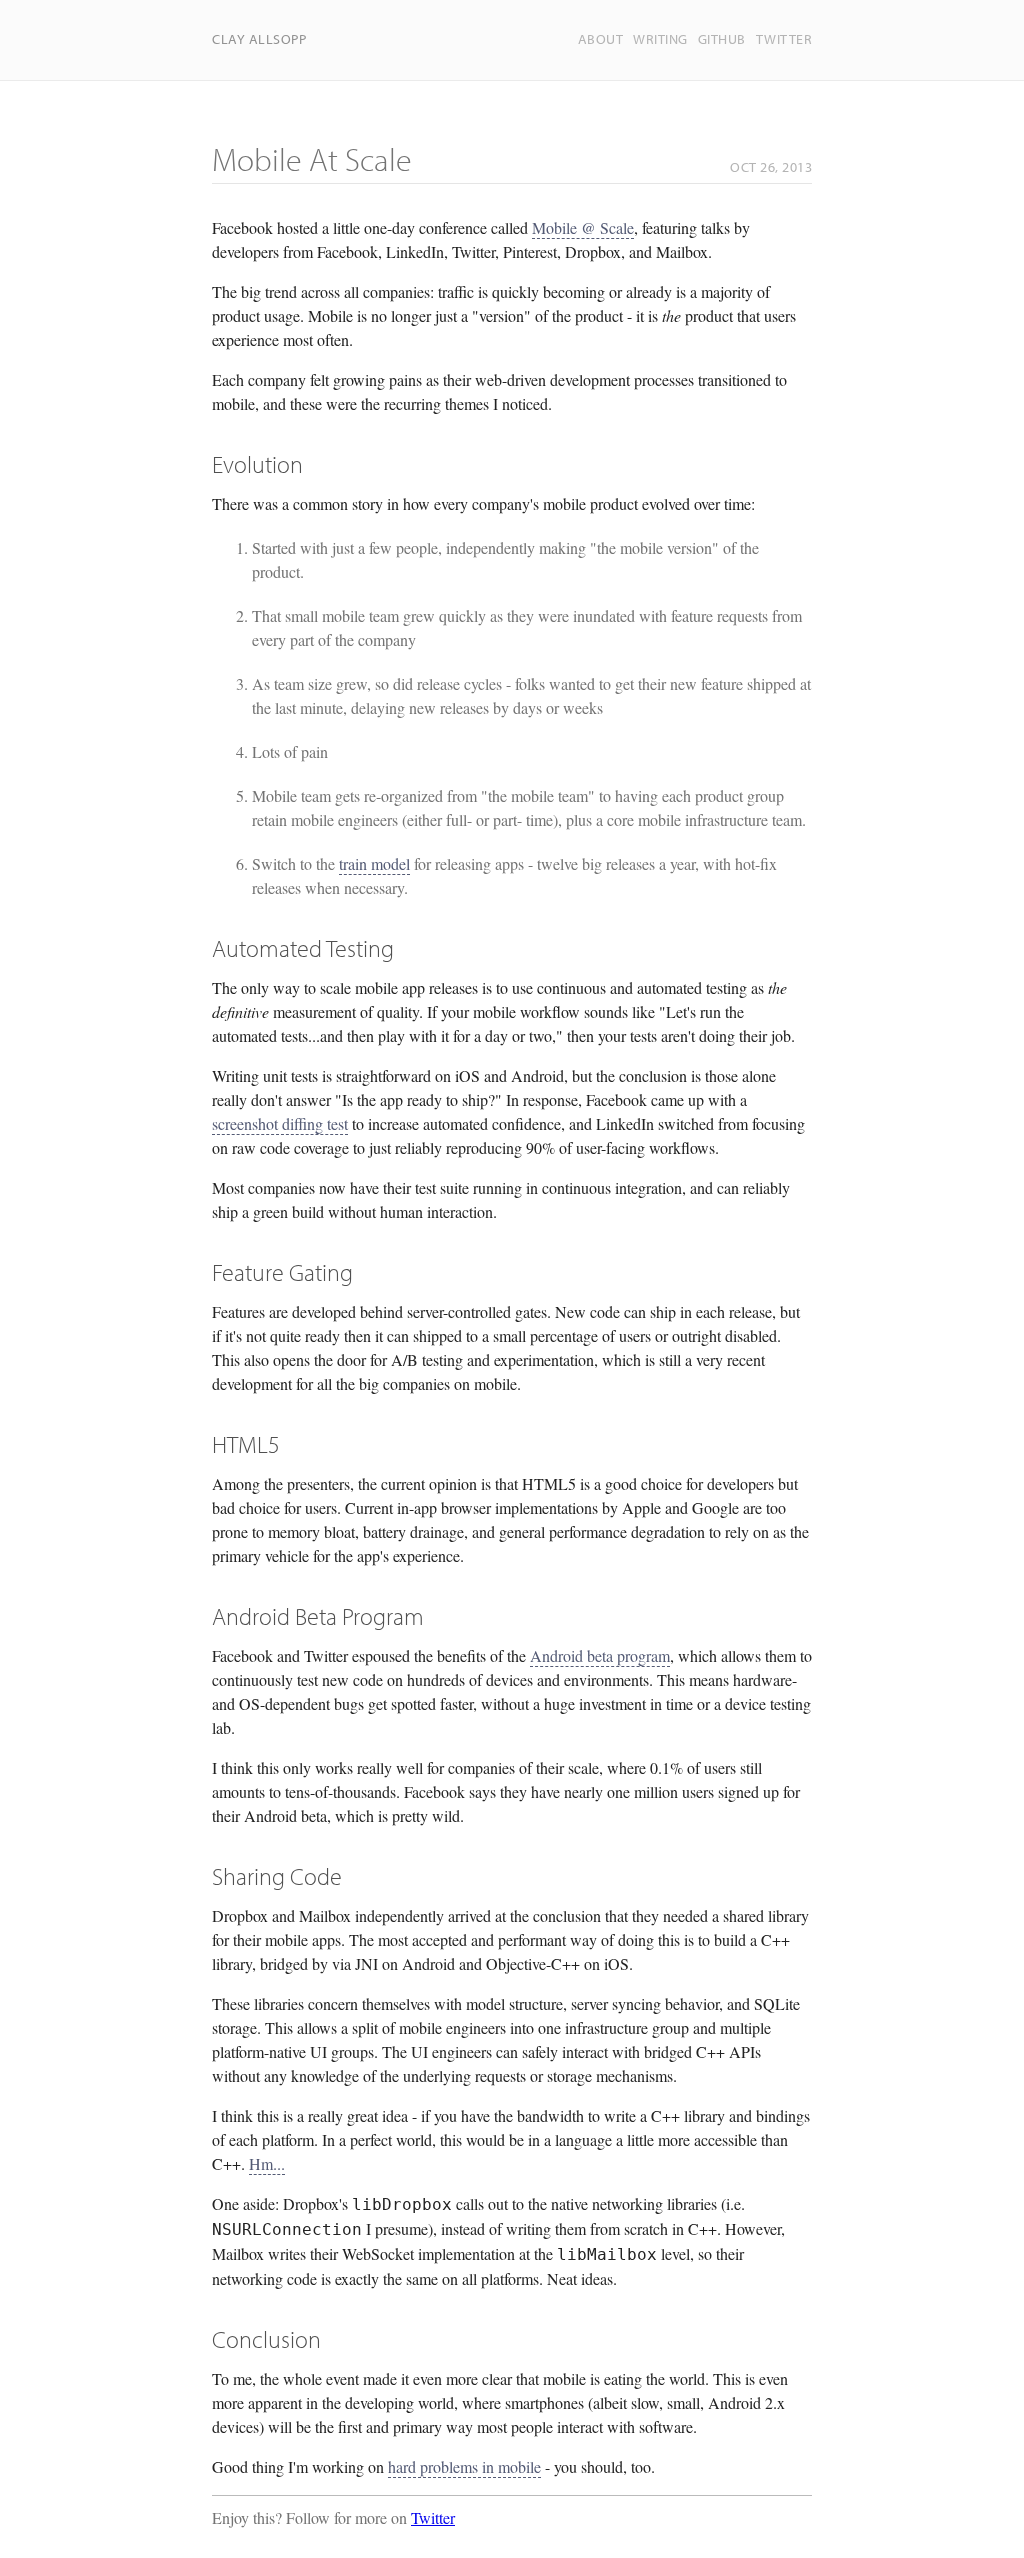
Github (722, 39)
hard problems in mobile (464, 2466)
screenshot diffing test (280, 1123)
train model (374, 863)
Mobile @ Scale (583, 227)
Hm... (267, 2163)
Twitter (784, 39)
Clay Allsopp (259, 39)
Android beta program (600, 1655)
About (601, 39)
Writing (660, 39)
